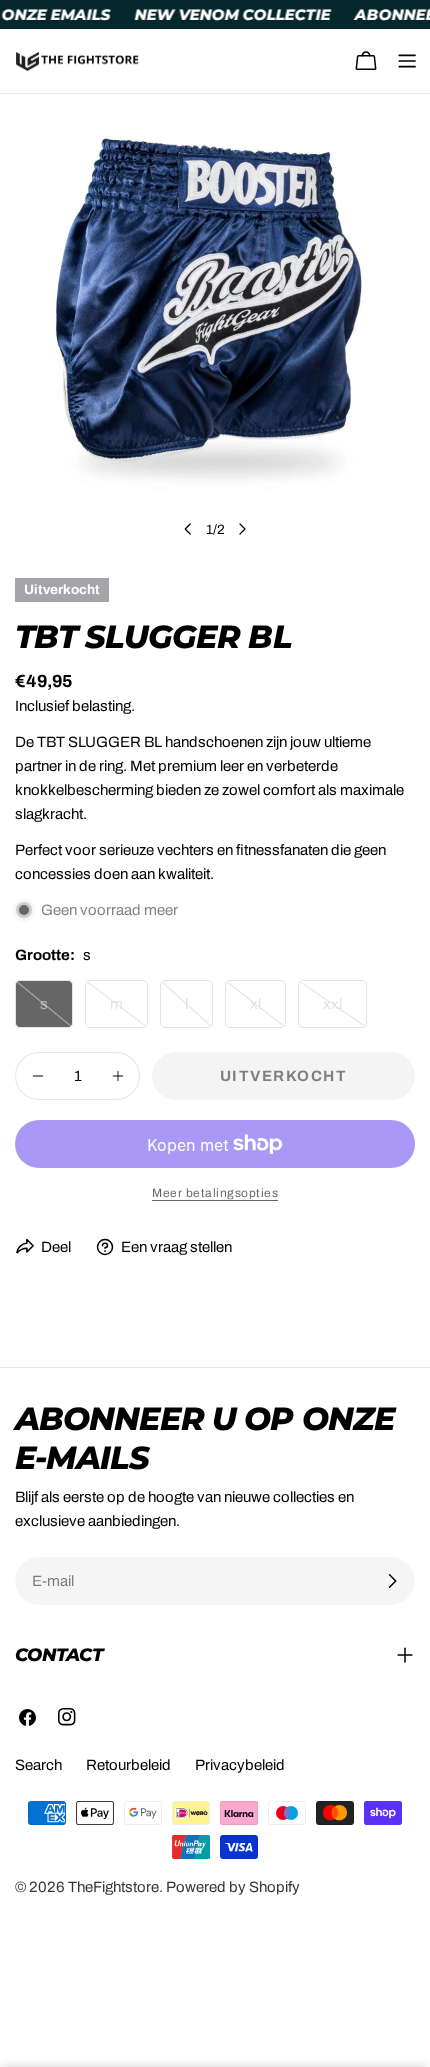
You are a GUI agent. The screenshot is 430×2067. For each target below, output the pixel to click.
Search (38, 1765)
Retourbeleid (128, 1765)
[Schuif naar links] (188, 529)
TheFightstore (113, 1887)
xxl (345, 1012)
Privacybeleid (240, 1765)
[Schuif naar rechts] (242, 529)
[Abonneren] (392, 1581)
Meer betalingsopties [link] (215, 1193)
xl (268, 1012)
